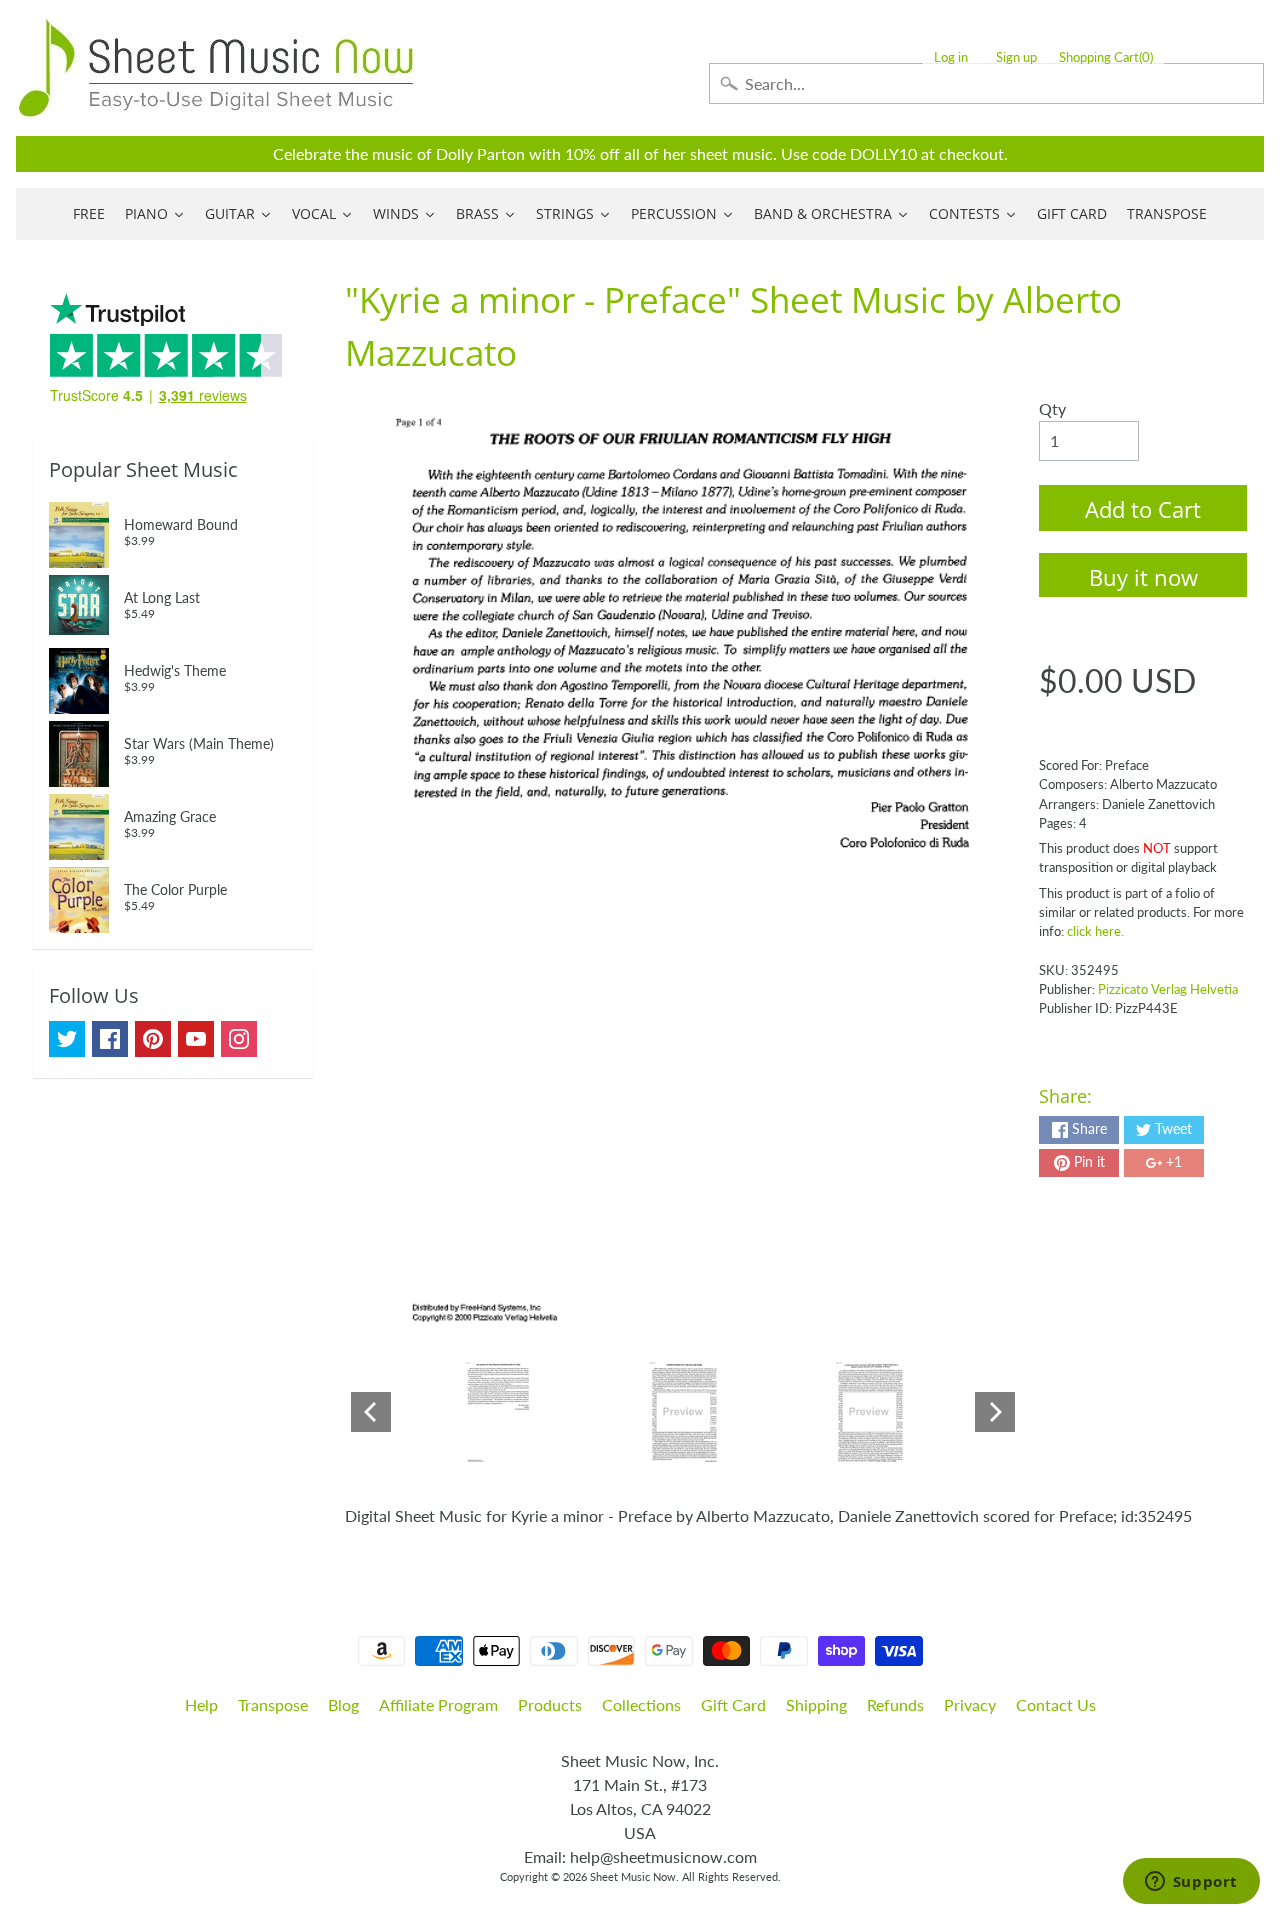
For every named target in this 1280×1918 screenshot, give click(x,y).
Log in (951, 57)
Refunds (895, 1704)
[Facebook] (110, 1039)
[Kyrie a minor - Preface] (497, 1412)
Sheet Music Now (633, 1876)
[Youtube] (196, 1039)
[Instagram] (239, 1039)
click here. (1095, 931)
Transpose (273, 1704)
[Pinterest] (153, 1039)
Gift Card (733, 1704)
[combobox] (986, 83)
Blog (343, 1704)
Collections (641, 1704)
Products (550, 1704)
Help (201, 1704)
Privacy (970, 1704)
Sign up (1016, 57)
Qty (1052, 408)
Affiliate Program (438, 1704)
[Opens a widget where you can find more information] (1191, 1883)
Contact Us (1056, 1704)
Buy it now (1143, 577)
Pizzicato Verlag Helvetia (1168, 989)
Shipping (816, 1704)
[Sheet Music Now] (216, 68)
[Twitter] (67, 1039)
